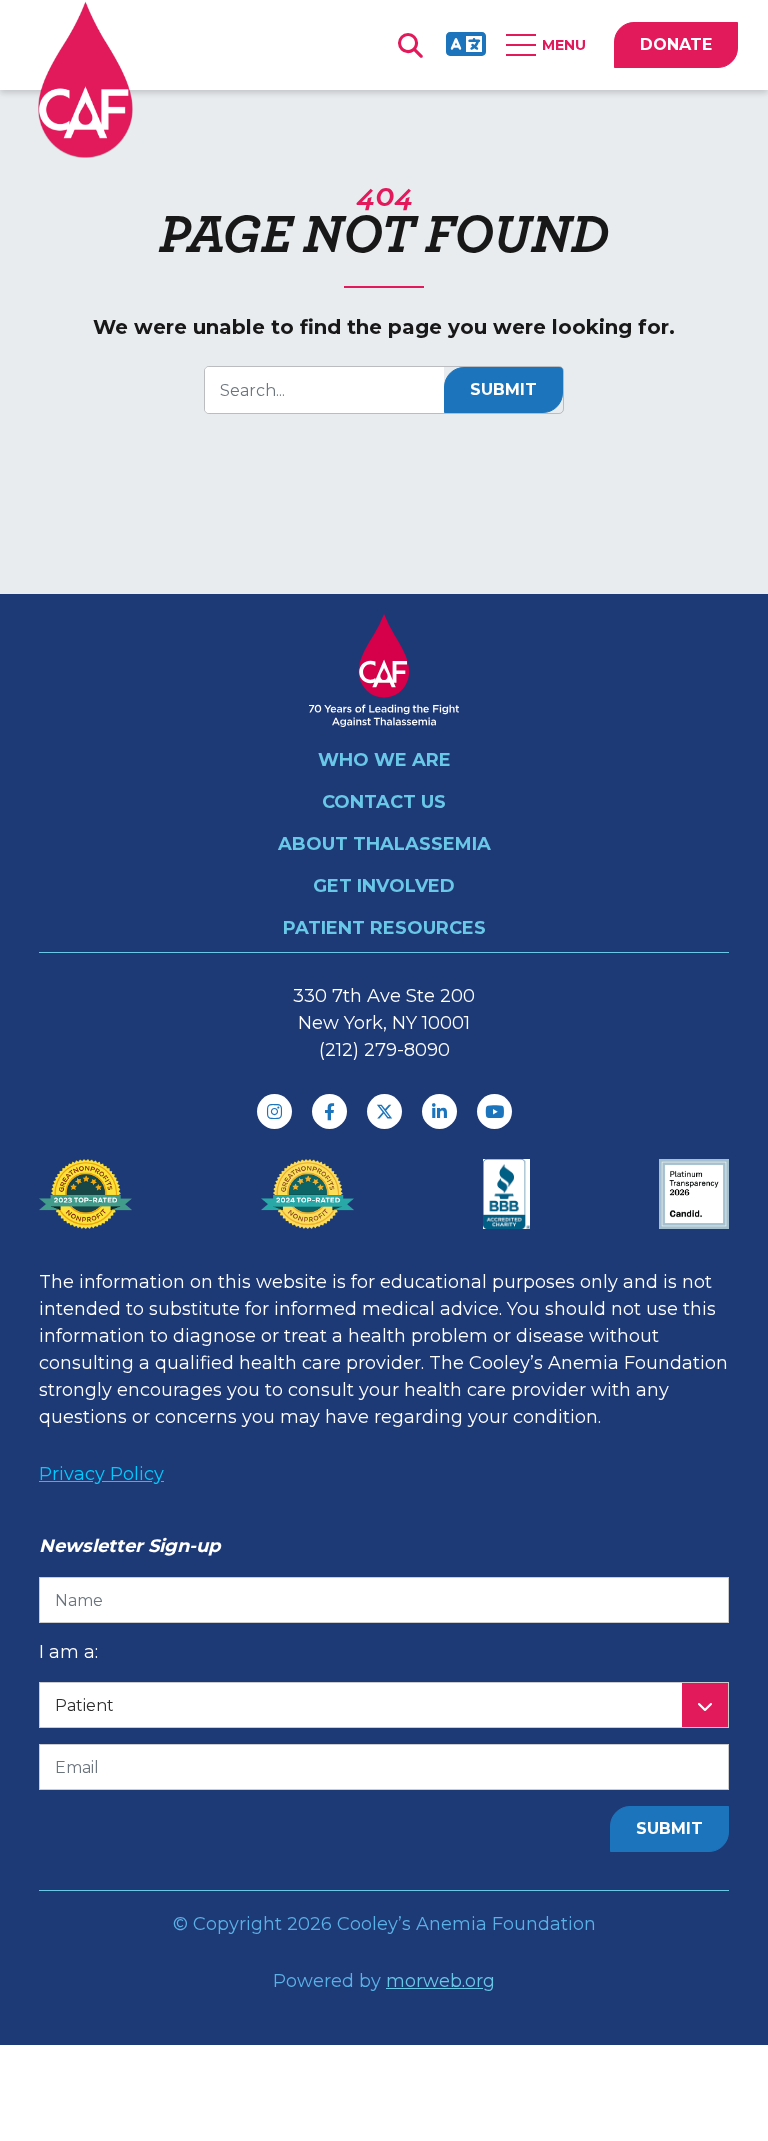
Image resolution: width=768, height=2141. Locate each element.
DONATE (676, 44)
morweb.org (440, 1981)
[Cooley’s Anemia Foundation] (85, 79)
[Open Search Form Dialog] (410, 45)
